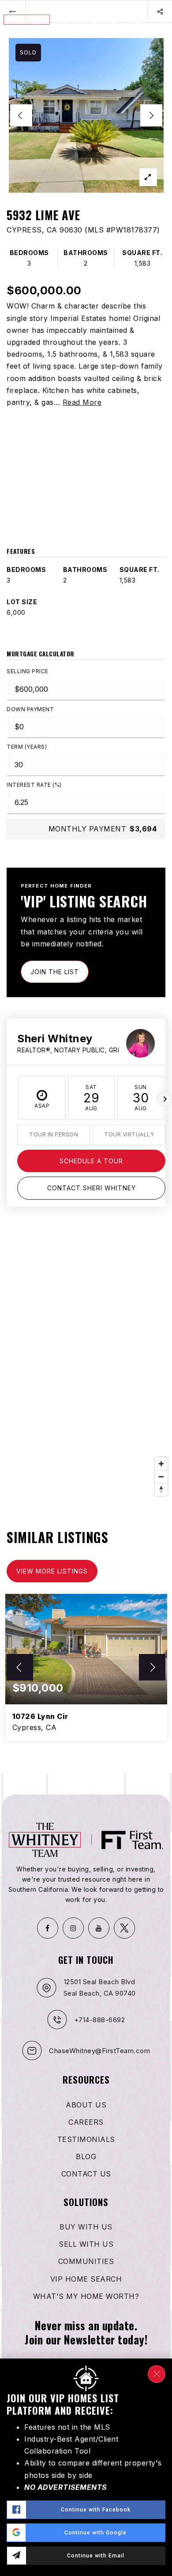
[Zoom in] (161, 1464)
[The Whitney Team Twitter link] (124, 1928)
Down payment (30, 709)
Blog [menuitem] (86, 2157)
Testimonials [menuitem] (86, 2139)
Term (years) (27, 747)
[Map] (86, 1368)
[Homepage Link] (53, 19)
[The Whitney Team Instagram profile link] (73, 1928)
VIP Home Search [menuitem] (86, 2279)
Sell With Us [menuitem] (86, 2244)
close (157, 2374)
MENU (156, 19)
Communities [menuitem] (86, 2261)
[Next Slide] (151, 115)
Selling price (28, 671)
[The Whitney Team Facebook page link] (48, 1928)
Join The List (55, 972)
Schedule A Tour (91, 1161)
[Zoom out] (161, 1477)
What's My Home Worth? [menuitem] (86, 2296)
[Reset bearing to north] (161, 1489)
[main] (86, 887)
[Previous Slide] (21, 115)
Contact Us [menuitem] (86, 2174)
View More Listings (52, 1571)
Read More (82, 402)
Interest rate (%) (34, 785)
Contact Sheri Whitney (92, 1188)
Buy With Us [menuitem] (86, 2227)
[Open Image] (86, 115)
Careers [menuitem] (86, 2122)
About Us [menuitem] (86, 2105)
